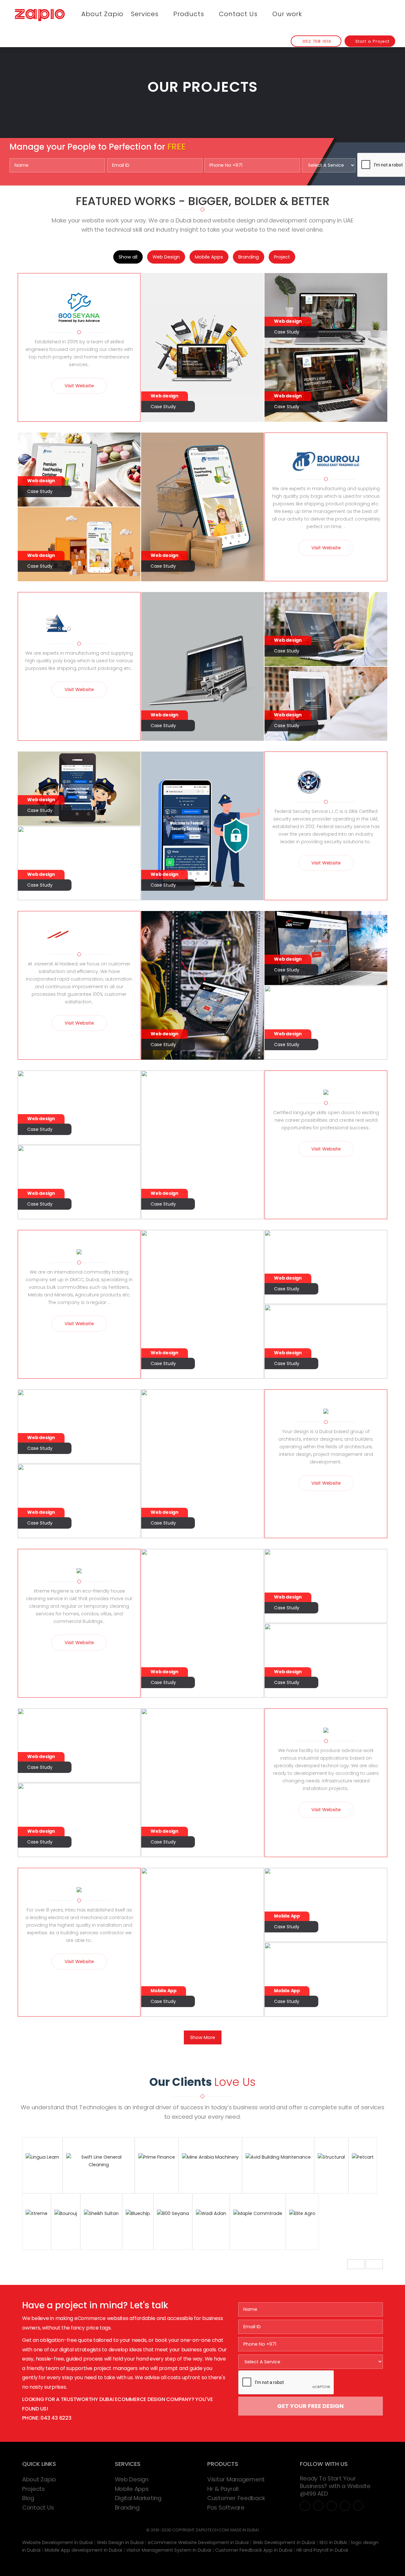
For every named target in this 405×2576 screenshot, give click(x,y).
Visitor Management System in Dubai (169, 2550)
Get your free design (310, 2406)
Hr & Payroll (223, 2489)
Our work (287, 14)
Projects (34, 2489)
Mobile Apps (209, 257)
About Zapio (102, 14)
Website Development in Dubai (57, 2542)
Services (146, 14)
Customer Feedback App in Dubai (254, 2550)
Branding (249, 257)
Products (190, 14)
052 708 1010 (316, 41)
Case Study (163, 407)
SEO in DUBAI (333, 2542)
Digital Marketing (138, 2498)
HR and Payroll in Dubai (322, 2550)
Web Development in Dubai (284, 2542)
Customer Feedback (236, 2498)
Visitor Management (236, 2479)
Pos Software (226, 2507)
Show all (128, 257)
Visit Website (79, 386)
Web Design (166, 257)
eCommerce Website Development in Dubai (198, 2542)
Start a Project (372, 41)
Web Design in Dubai (120, 2542)
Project (282, 257)
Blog (28, 2498)
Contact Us (239, 14)
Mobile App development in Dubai (83, 2550)
